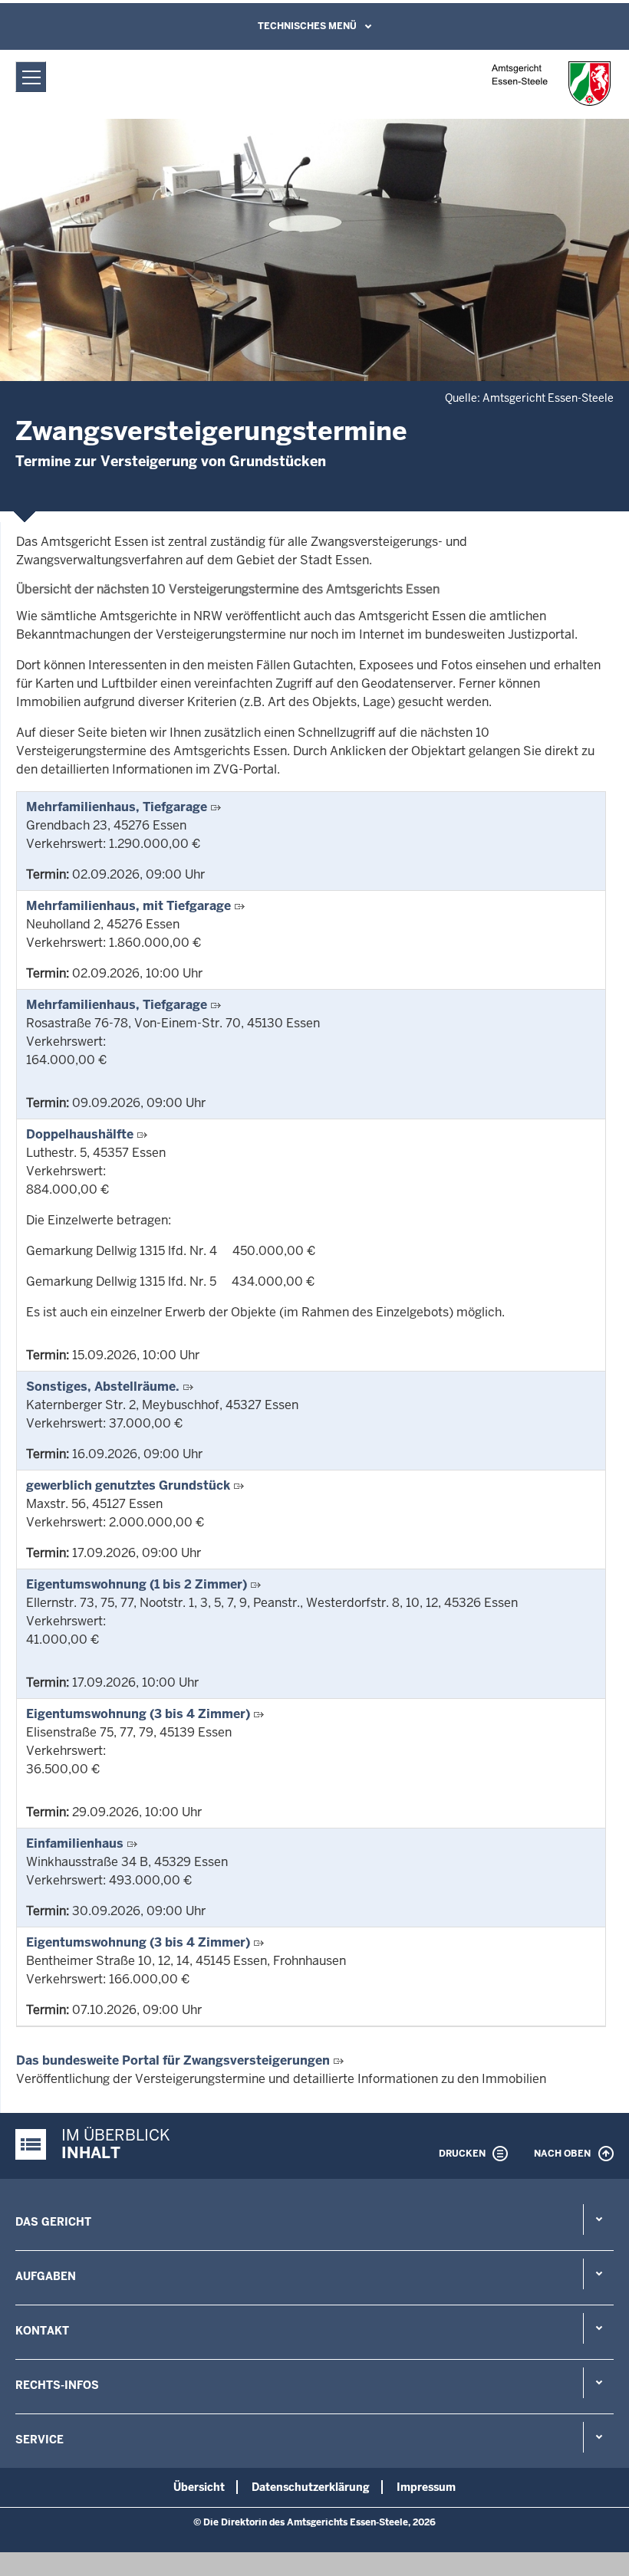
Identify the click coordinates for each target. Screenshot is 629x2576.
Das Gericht (53, 2222)
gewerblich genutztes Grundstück (128, 1485)
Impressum (426, 2487)
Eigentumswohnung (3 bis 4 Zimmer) (138, 1714)
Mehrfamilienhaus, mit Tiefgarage (128, 906)
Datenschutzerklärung (311, 2487)
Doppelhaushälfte (80, 1134)
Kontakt (42, 2331)
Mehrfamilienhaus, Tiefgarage (117, 807)
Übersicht (199, 2487)
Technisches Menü (307, 26)
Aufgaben (46, 2276)
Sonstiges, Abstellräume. (103, 1387)
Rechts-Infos (57, 2385)
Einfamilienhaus (75, 1843)
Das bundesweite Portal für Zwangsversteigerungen (173, 2060)
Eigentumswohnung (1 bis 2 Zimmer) (137, 1584)
